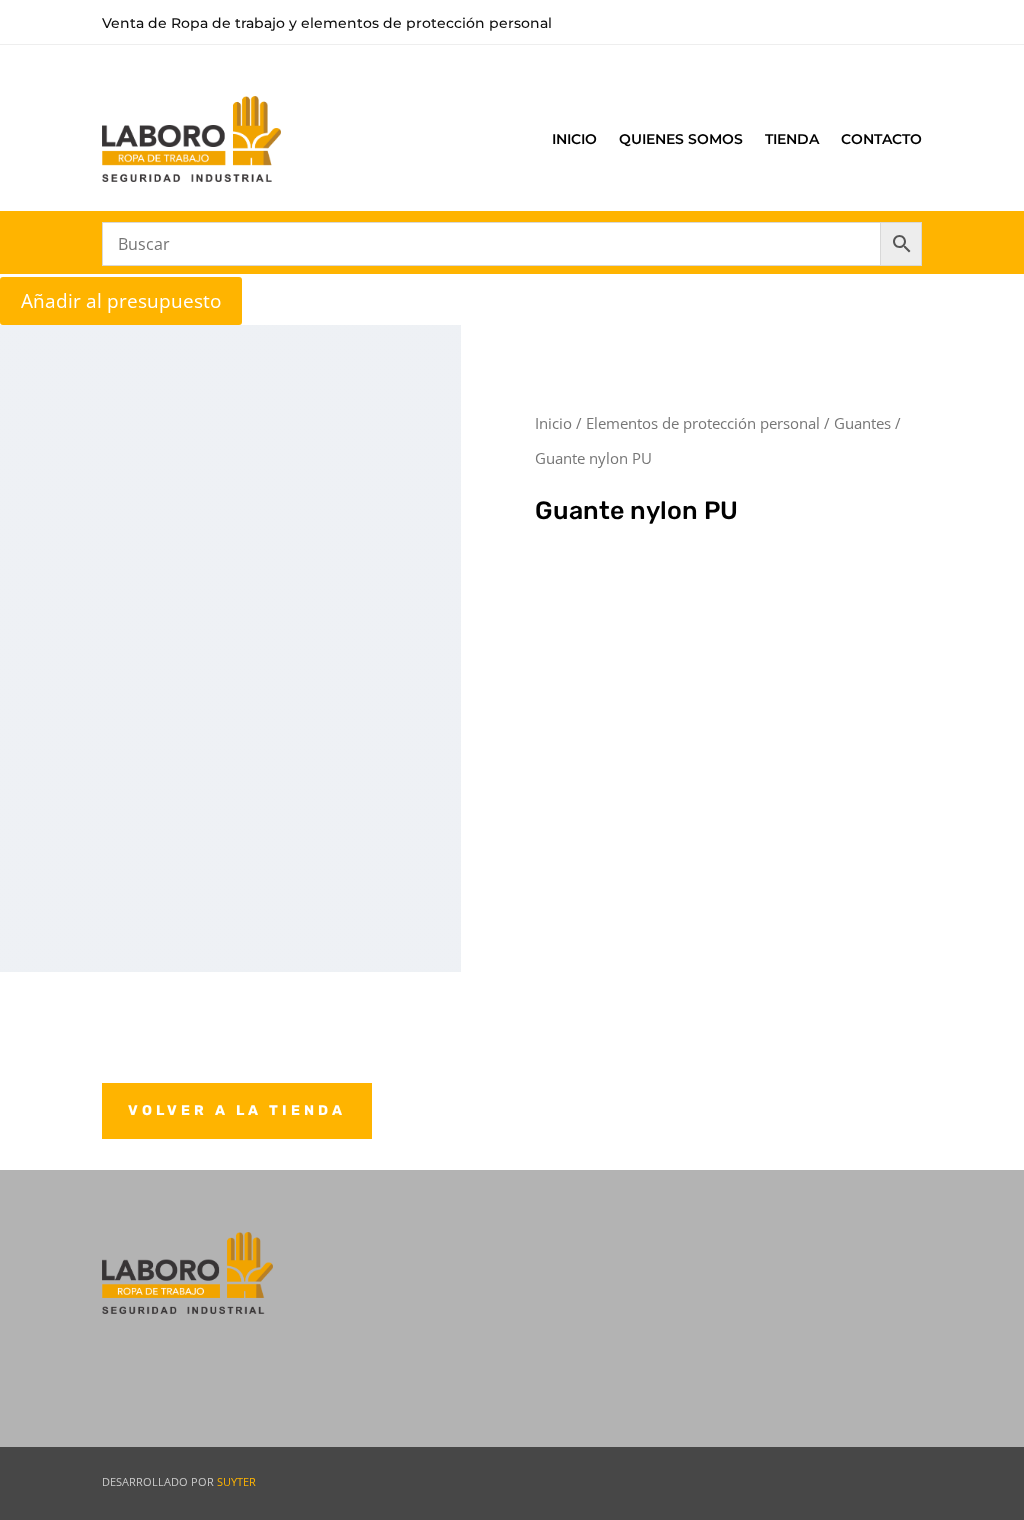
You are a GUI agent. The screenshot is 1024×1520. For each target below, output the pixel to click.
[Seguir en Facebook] (829, 1480)
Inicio (574, 139)
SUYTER (236, 1481)
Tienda (792, 139)
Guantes (862, 423)
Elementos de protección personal (703, 423)
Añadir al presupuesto (121, 300)
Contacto (881, 139)
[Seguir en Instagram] (897, 1480)
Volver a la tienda (237, 1110)
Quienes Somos (681, 139)
